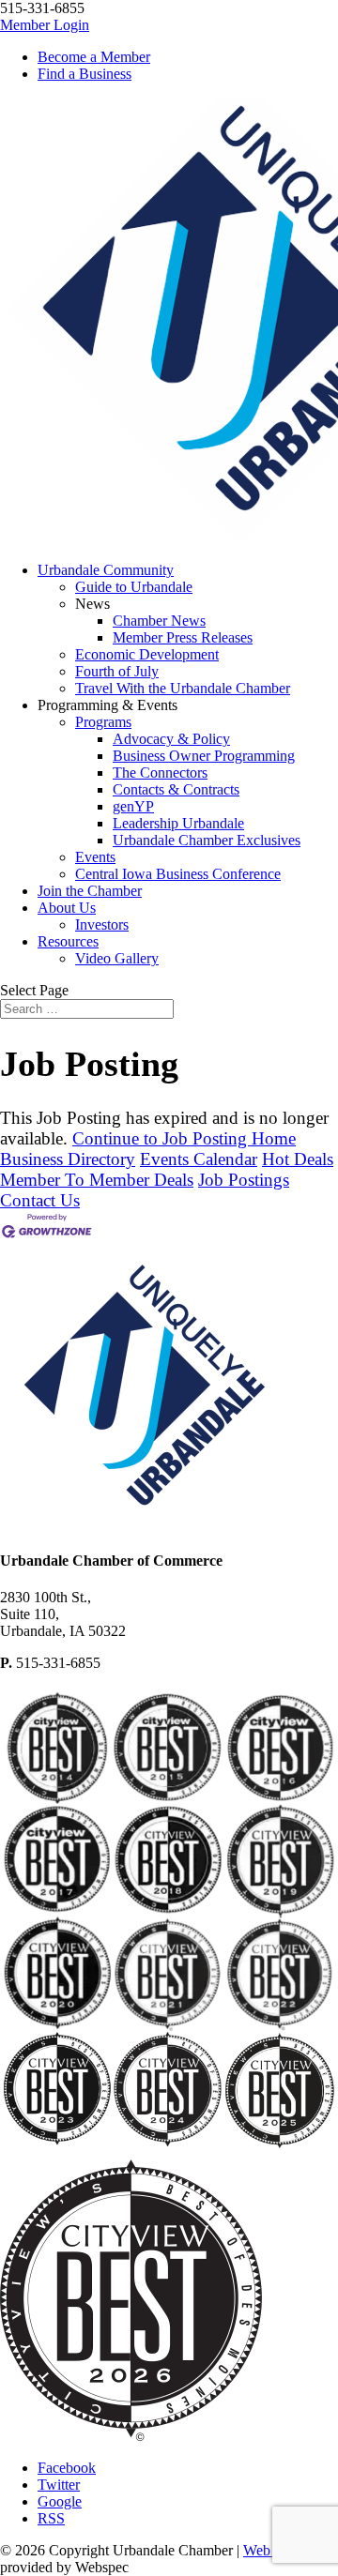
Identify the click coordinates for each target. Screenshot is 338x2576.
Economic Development (147, 654)
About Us (67, 908)
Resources (68, 941)
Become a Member (94, 57)
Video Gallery (117, 958)
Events (95, 857)
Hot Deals (298, 1159)
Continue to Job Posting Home (184, 1138)
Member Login (45, 25)
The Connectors (160, 773)
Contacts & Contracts (176, 789)
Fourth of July (117, 671)
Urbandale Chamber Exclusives (207, 840)
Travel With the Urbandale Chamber (183, 688)
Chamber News (159, 621)
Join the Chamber (90, 891)
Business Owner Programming (204, 756)
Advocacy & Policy (171, 739)
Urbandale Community (106, 570)
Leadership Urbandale (178, 823)
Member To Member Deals (97, 1180)
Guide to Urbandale (134, 587)
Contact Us (40, 1200)
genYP (133, 806)
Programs (103, 722)
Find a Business (84, 74)
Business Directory (68, 1159)
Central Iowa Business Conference (178, 874)
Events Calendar (199, 1159)
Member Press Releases (183, 637)
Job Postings (244, 1180)
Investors (102, 924)
